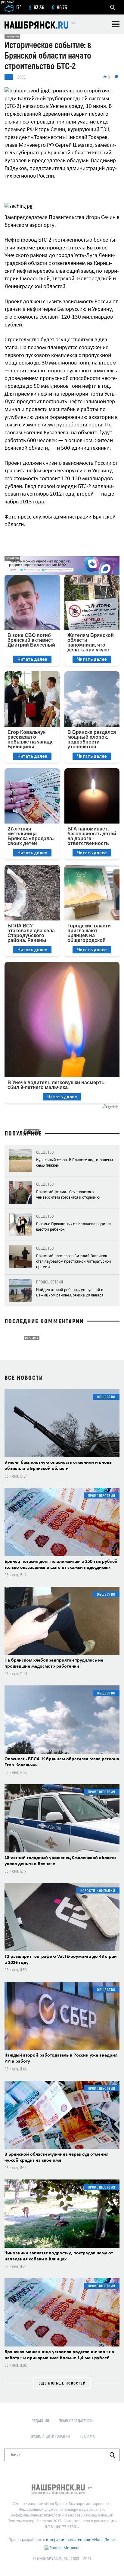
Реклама (87, 2436)
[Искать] (112, 2455)
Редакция (40, 2421)
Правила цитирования (50, 2436)
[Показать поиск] (113, 7)
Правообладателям (76, 2421)
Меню (116, 24)
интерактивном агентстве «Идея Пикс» (81, 2540)
